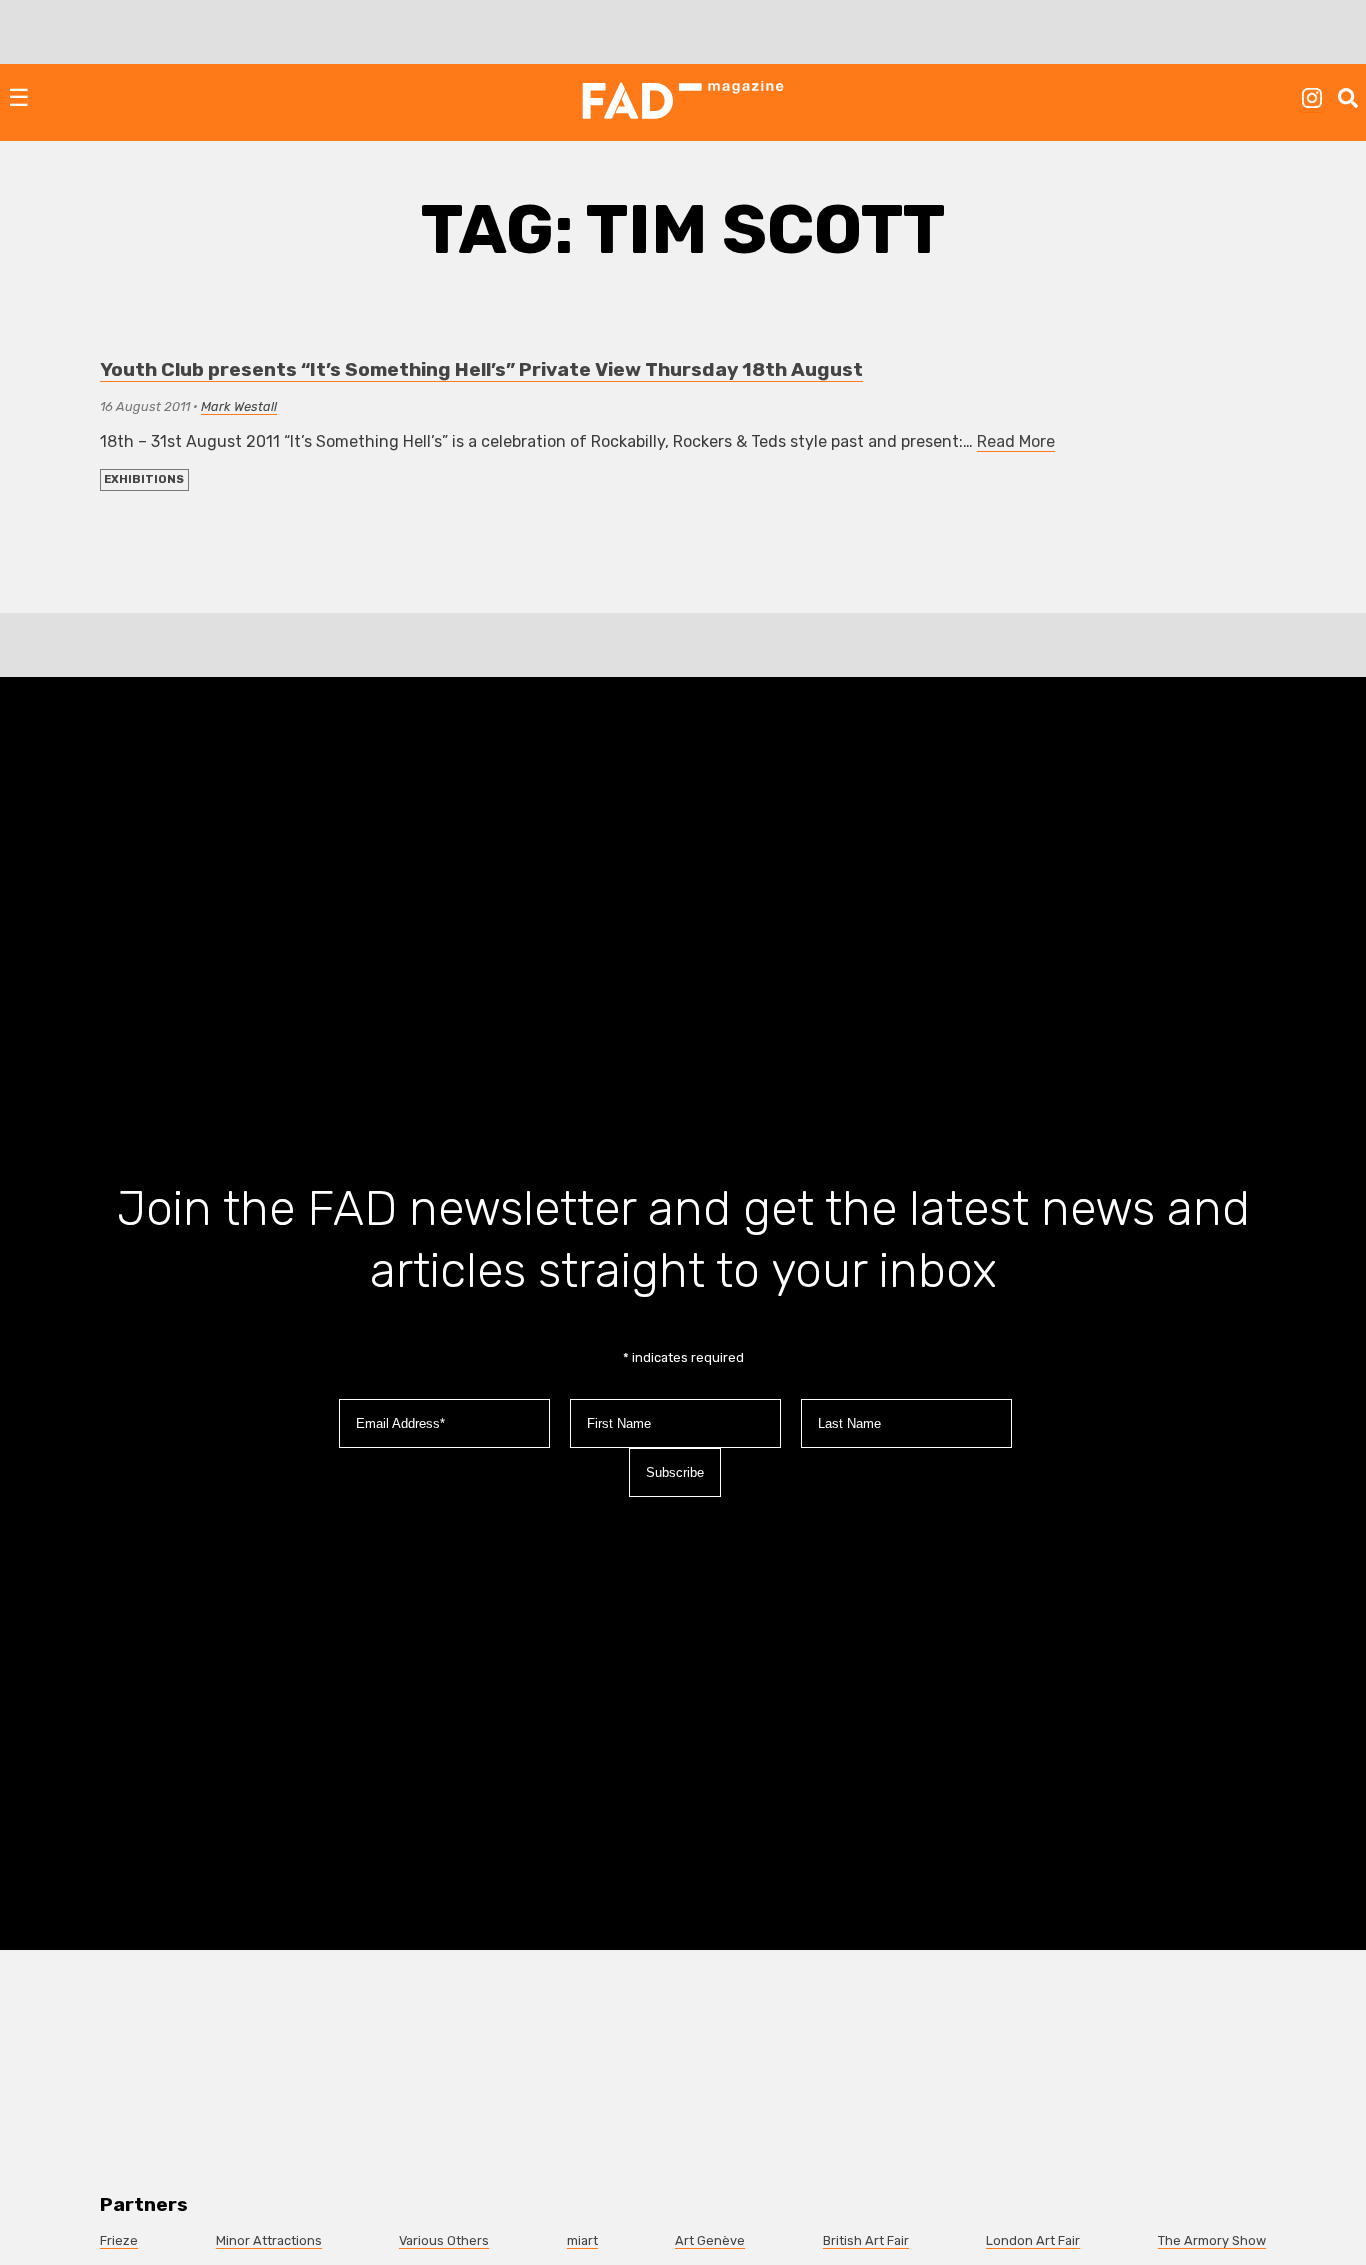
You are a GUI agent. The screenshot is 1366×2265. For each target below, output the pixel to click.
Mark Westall (239, 406)
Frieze (119, 2240)
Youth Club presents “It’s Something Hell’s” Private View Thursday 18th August (481, 369)
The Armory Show (1212, 2240)
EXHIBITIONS (144, 479)
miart (582, 2240)
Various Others (444, 2240)
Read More (1016, 441)
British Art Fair (866, 2240)
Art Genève (710, 2240)
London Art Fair (1033, 2240)
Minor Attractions (269, 2240)
